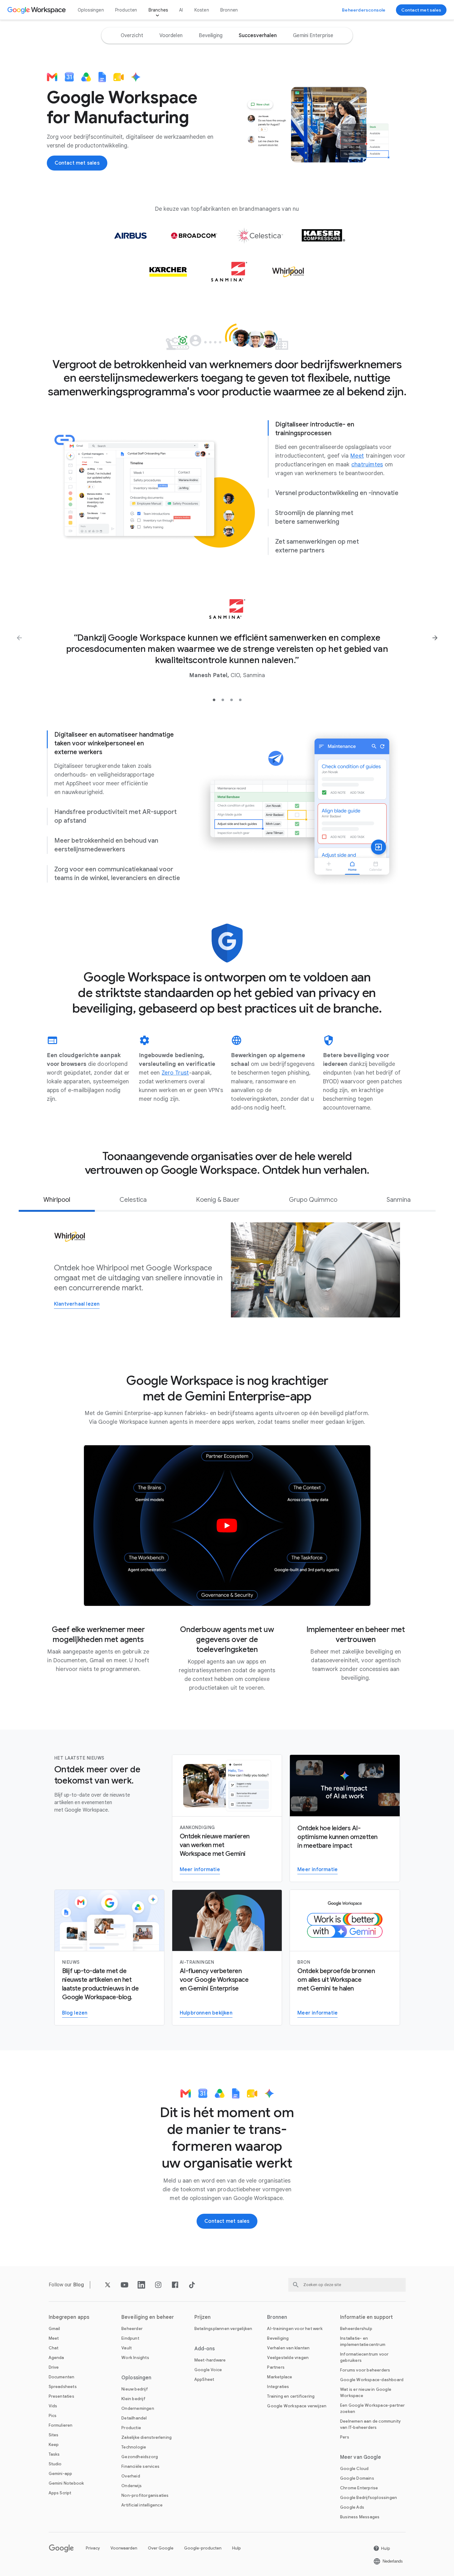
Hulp (237, 2548)
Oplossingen (91, 10)
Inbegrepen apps (69, 2317)
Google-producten (203, 2548)
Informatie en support (366, 2317)
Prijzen (203, 2317)
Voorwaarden (124, 2548)
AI (181, 10)
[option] (132, 36)
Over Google (161, 2548)
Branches (158, 10)
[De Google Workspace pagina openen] (37, 10)
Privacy (93, 2548)
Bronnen (229, 10)
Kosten (202, 10)
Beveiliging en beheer (148, 2317)
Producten (126, 10)
